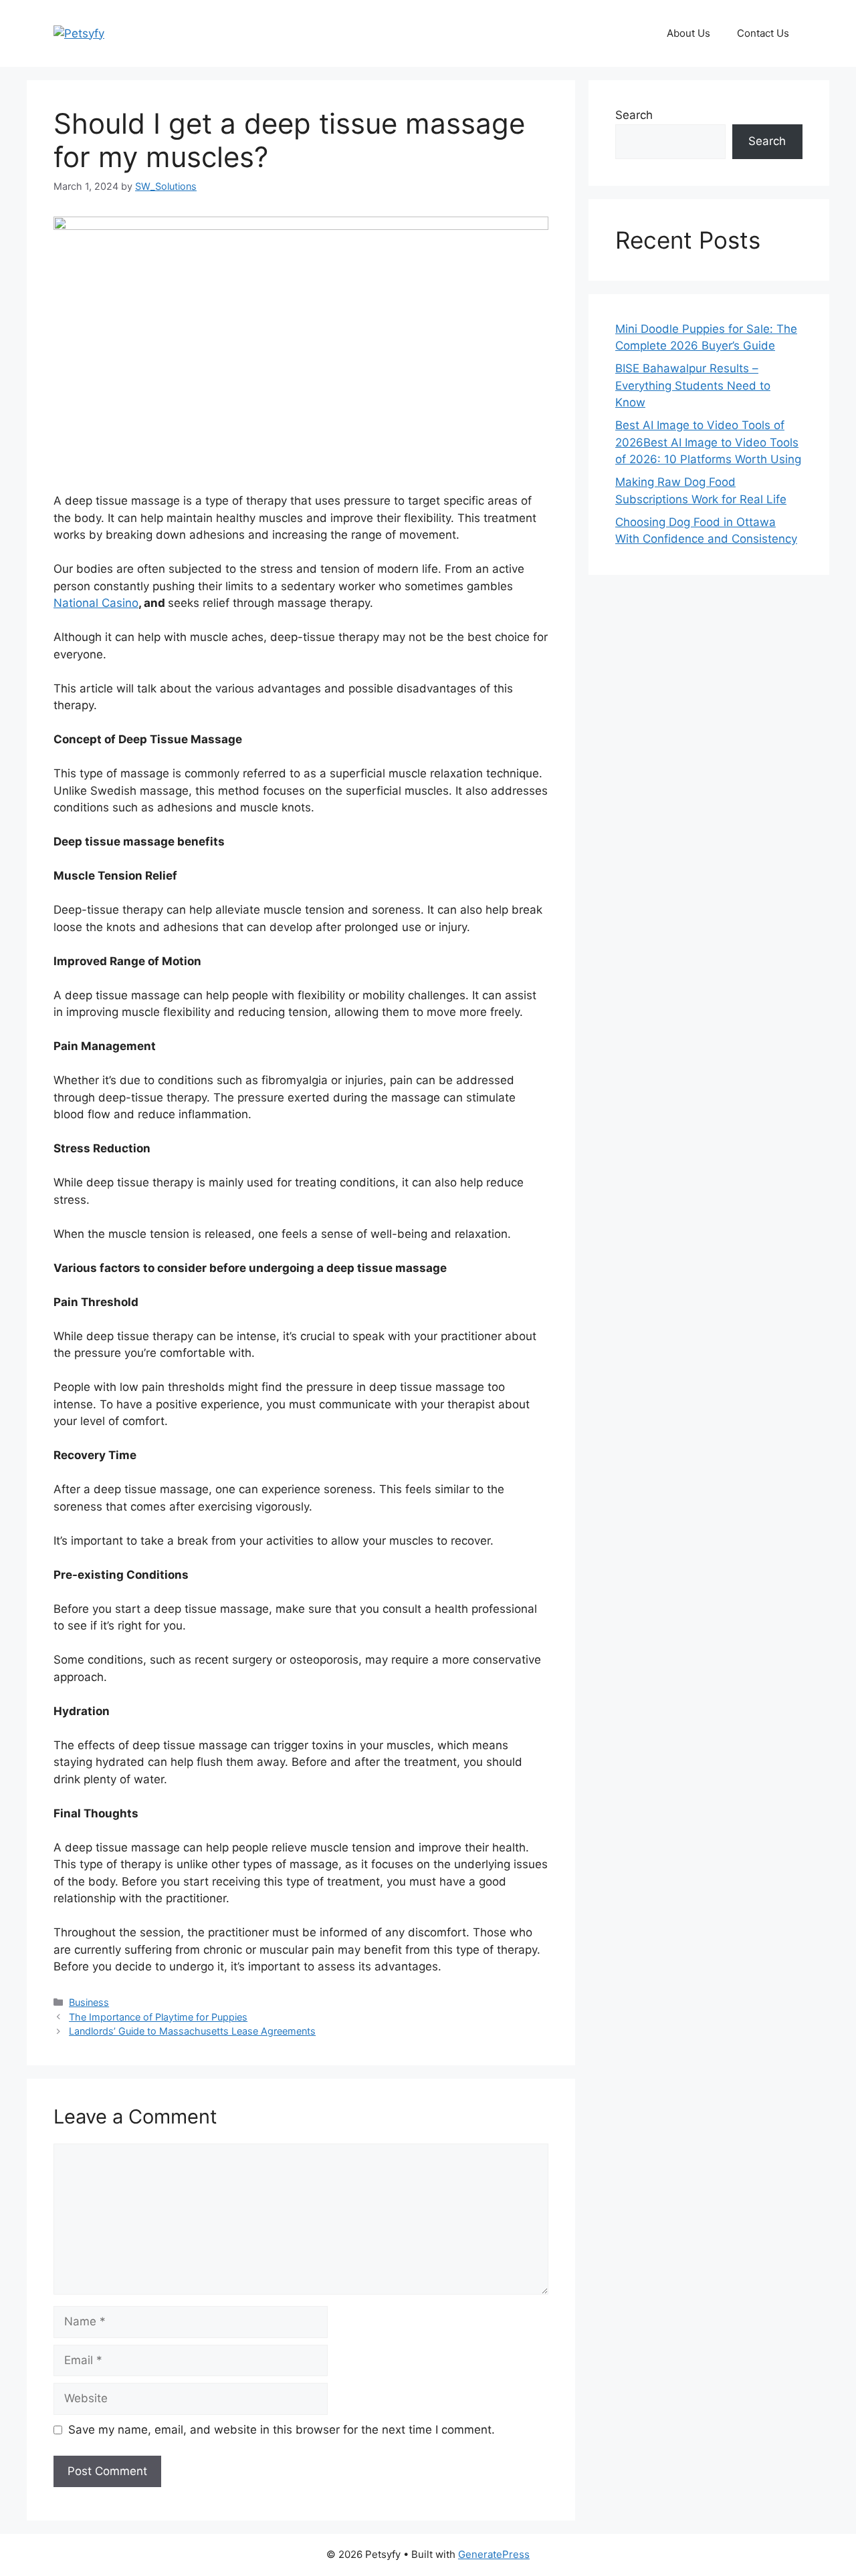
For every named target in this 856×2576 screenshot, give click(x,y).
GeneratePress (494, 2554)
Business (89, 2002)
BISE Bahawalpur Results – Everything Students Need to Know (693, 385)
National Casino (96, 603)
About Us (688, 33)
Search (634, 115)
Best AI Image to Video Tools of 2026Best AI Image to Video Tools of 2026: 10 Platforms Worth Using (708, 442)
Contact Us (763, 33)
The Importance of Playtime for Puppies (158, 2017)
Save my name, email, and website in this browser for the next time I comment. (282, 2430)
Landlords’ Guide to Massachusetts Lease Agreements (192, 2031)
